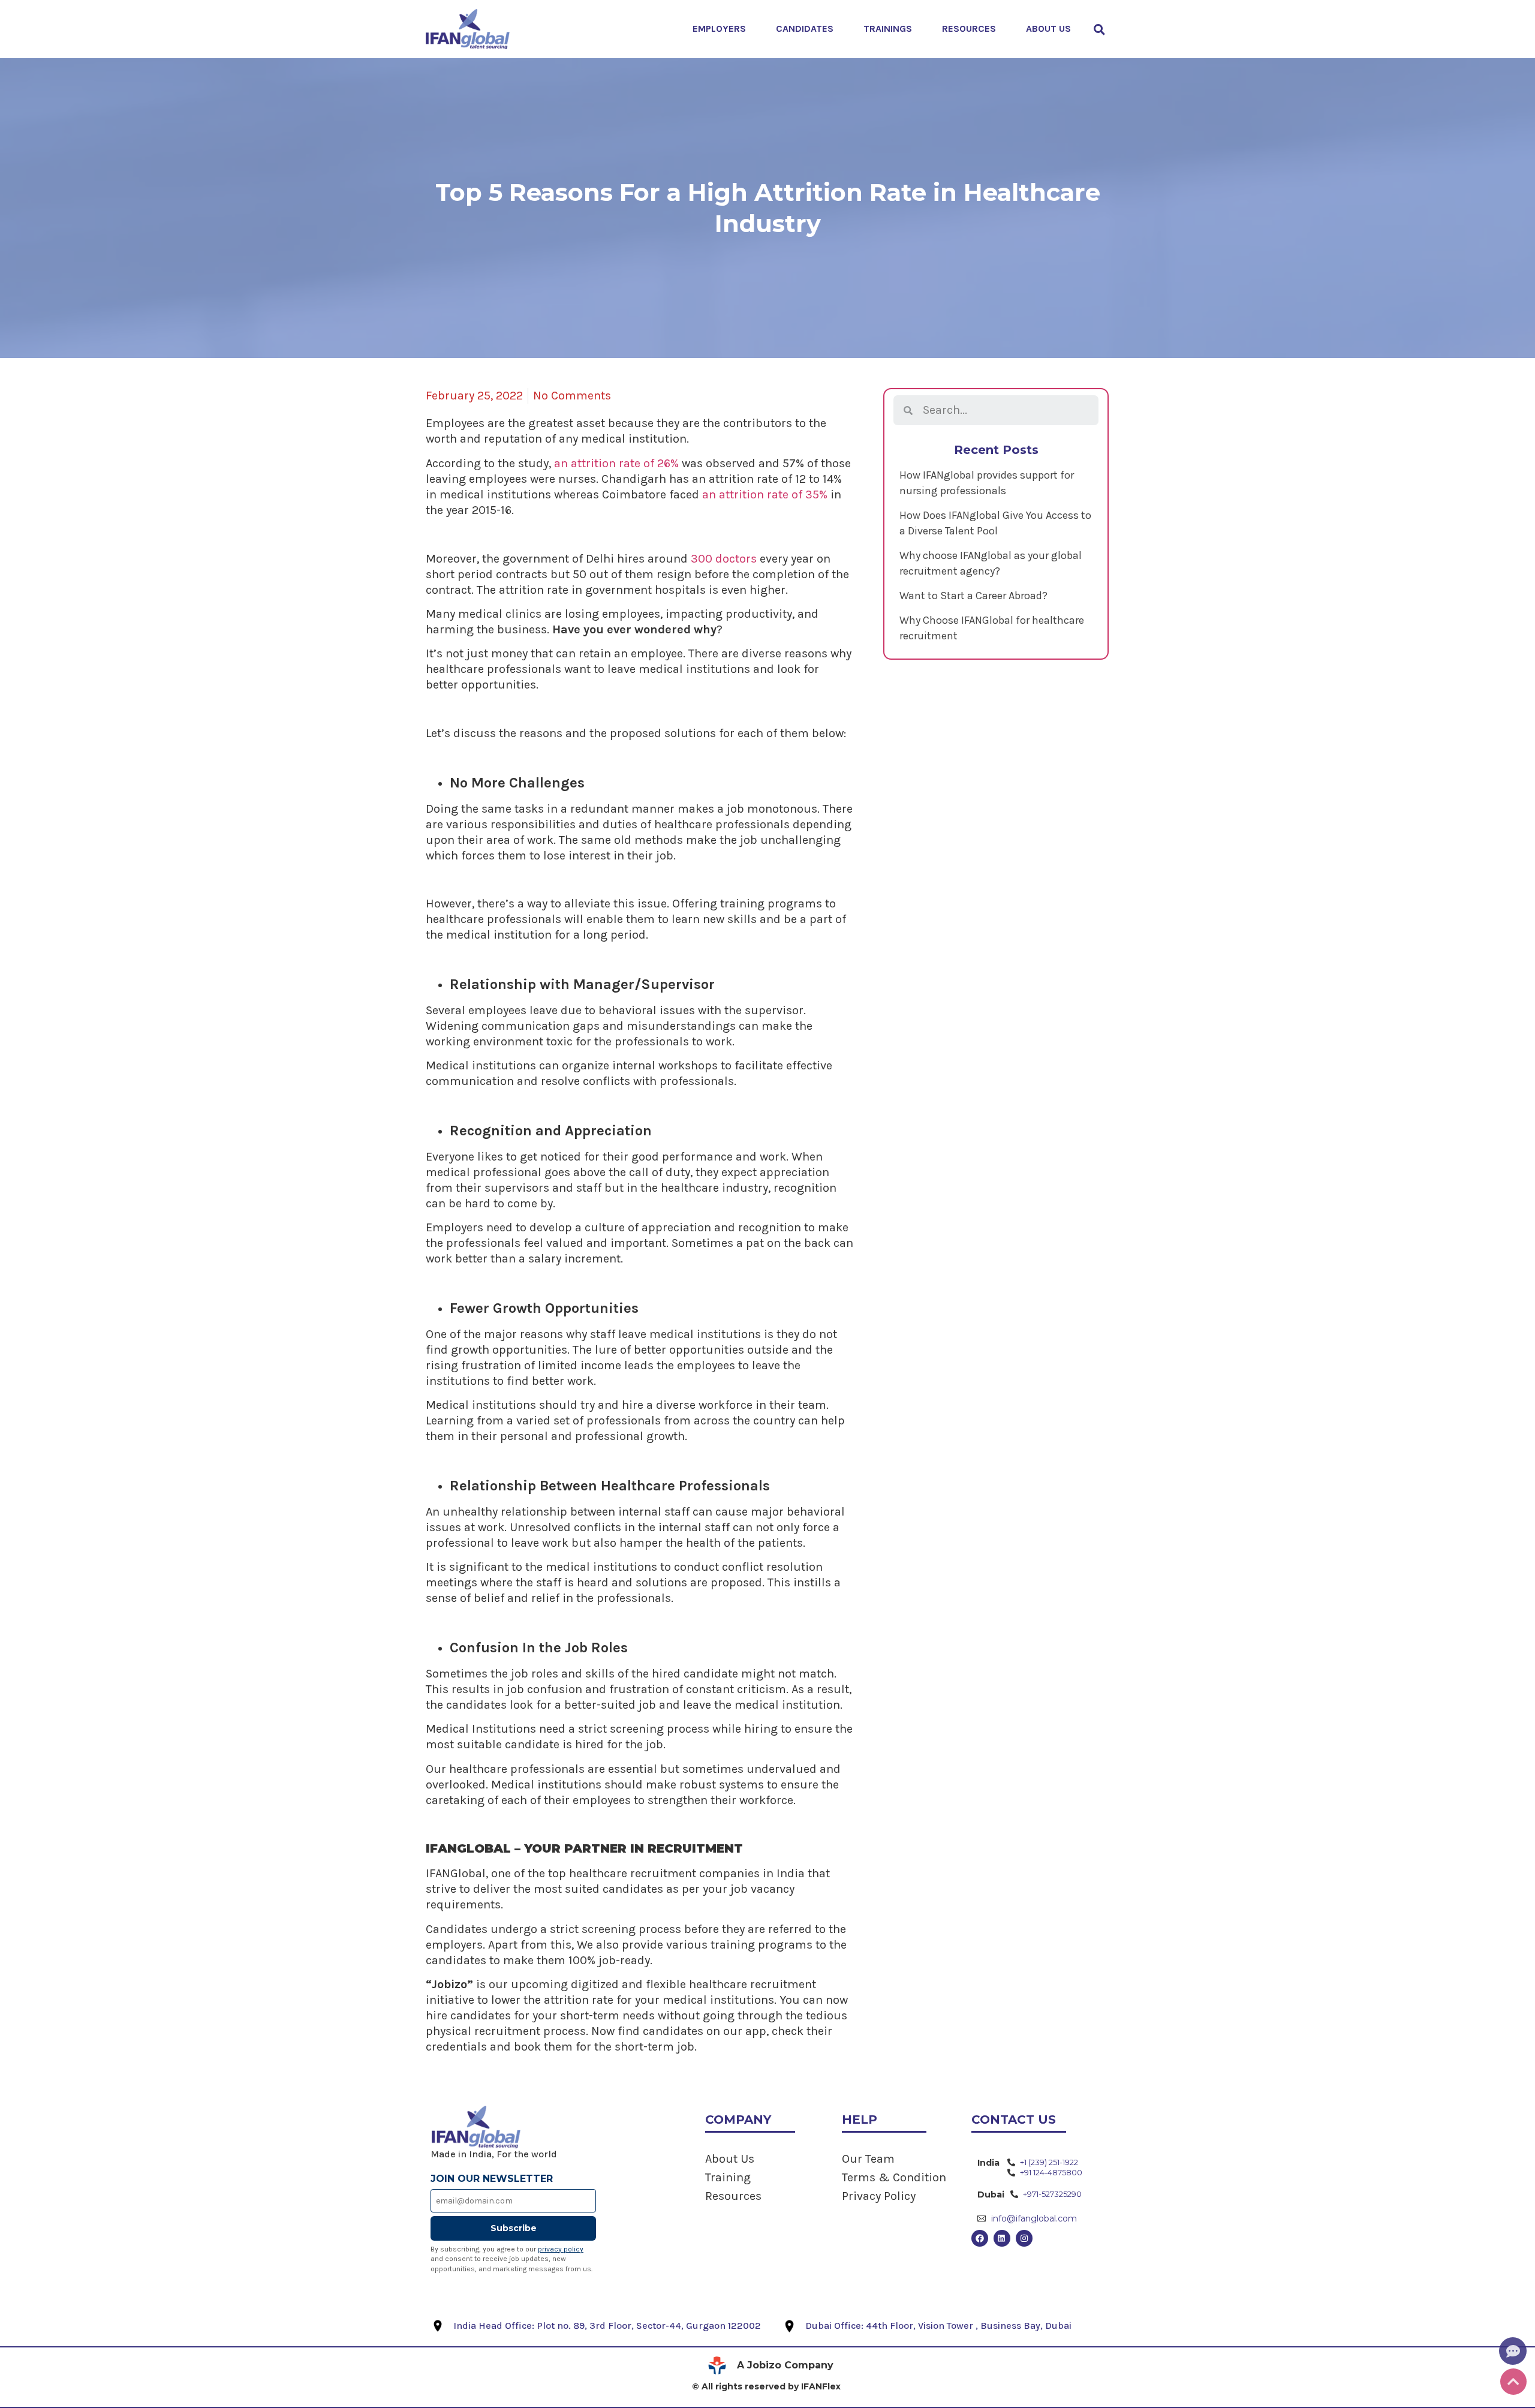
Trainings (888, 28)
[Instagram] (1024, 2238)
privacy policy (561, 2249)
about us (1048, 28)
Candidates (805, 28)
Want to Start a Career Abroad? (973, 596)
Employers (719, 28)
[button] (1099, 29)
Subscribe (514, 2228)
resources (969, 28)
